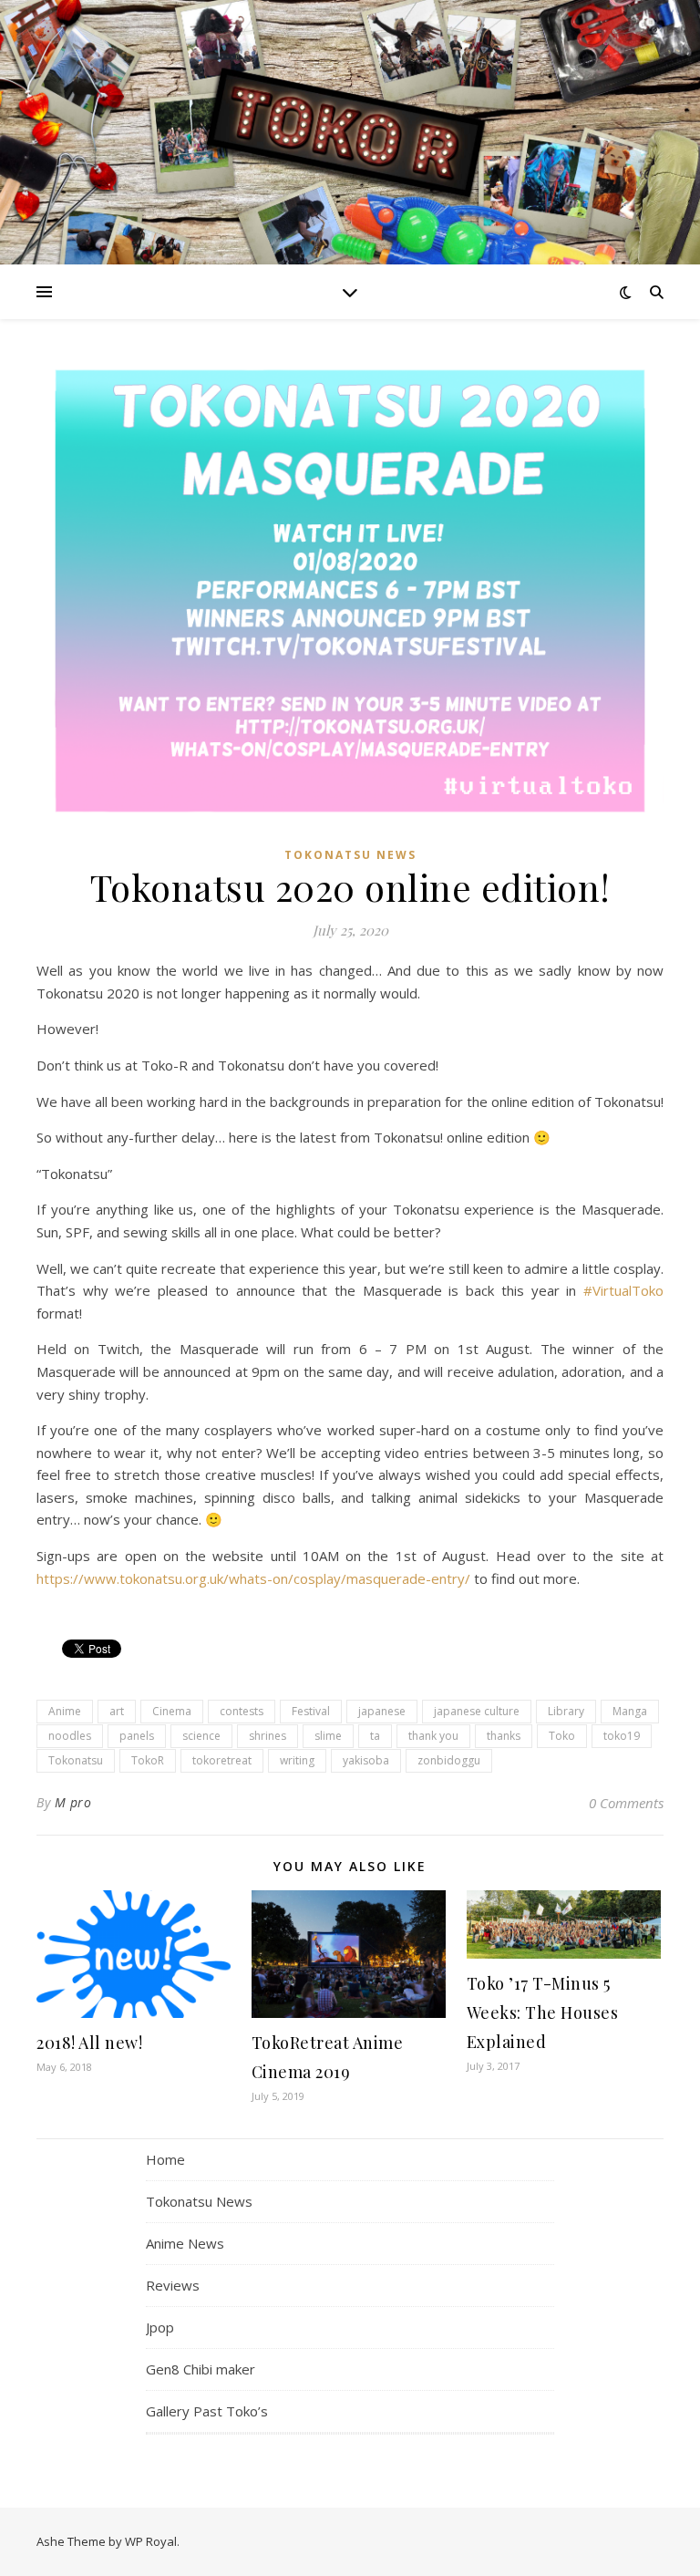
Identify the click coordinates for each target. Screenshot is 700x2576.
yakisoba (366, 1760)
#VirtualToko (623, 1290)
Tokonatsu (76, 1760)
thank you (433, 1736)
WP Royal (151, 2541)
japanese (382, 1711)
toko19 (622, 1736)
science (201, 1736)
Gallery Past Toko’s (207, 2411)
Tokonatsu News (350, 855)
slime (328, 1736)
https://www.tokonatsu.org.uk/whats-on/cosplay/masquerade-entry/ (253, 1578)
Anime (65, 1711)
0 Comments (626, 1803)
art (117, 1711)
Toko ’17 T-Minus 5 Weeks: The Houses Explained (543, 2012)
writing (297, 1760)
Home (165, 2159)
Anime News (185, 2243)
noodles (70, 1736)
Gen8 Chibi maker (201, 2369)
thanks (504, 1736)
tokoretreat (222, 1760)
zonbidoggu (449, 1760)
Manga (630, 1711)
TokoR (148, 1760)
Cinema (172, 1711)
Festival (311, 1711)
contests (242, 1711)
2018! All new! (89, 2043)
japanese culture (477, 1711)
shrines (268, 1736)
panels (137, 1736)
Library (566, 1711)
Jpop (160, 2327)
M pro (73, 1802)
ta (375, 1736)
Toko (562, 1736)
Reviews (173, 2285)
